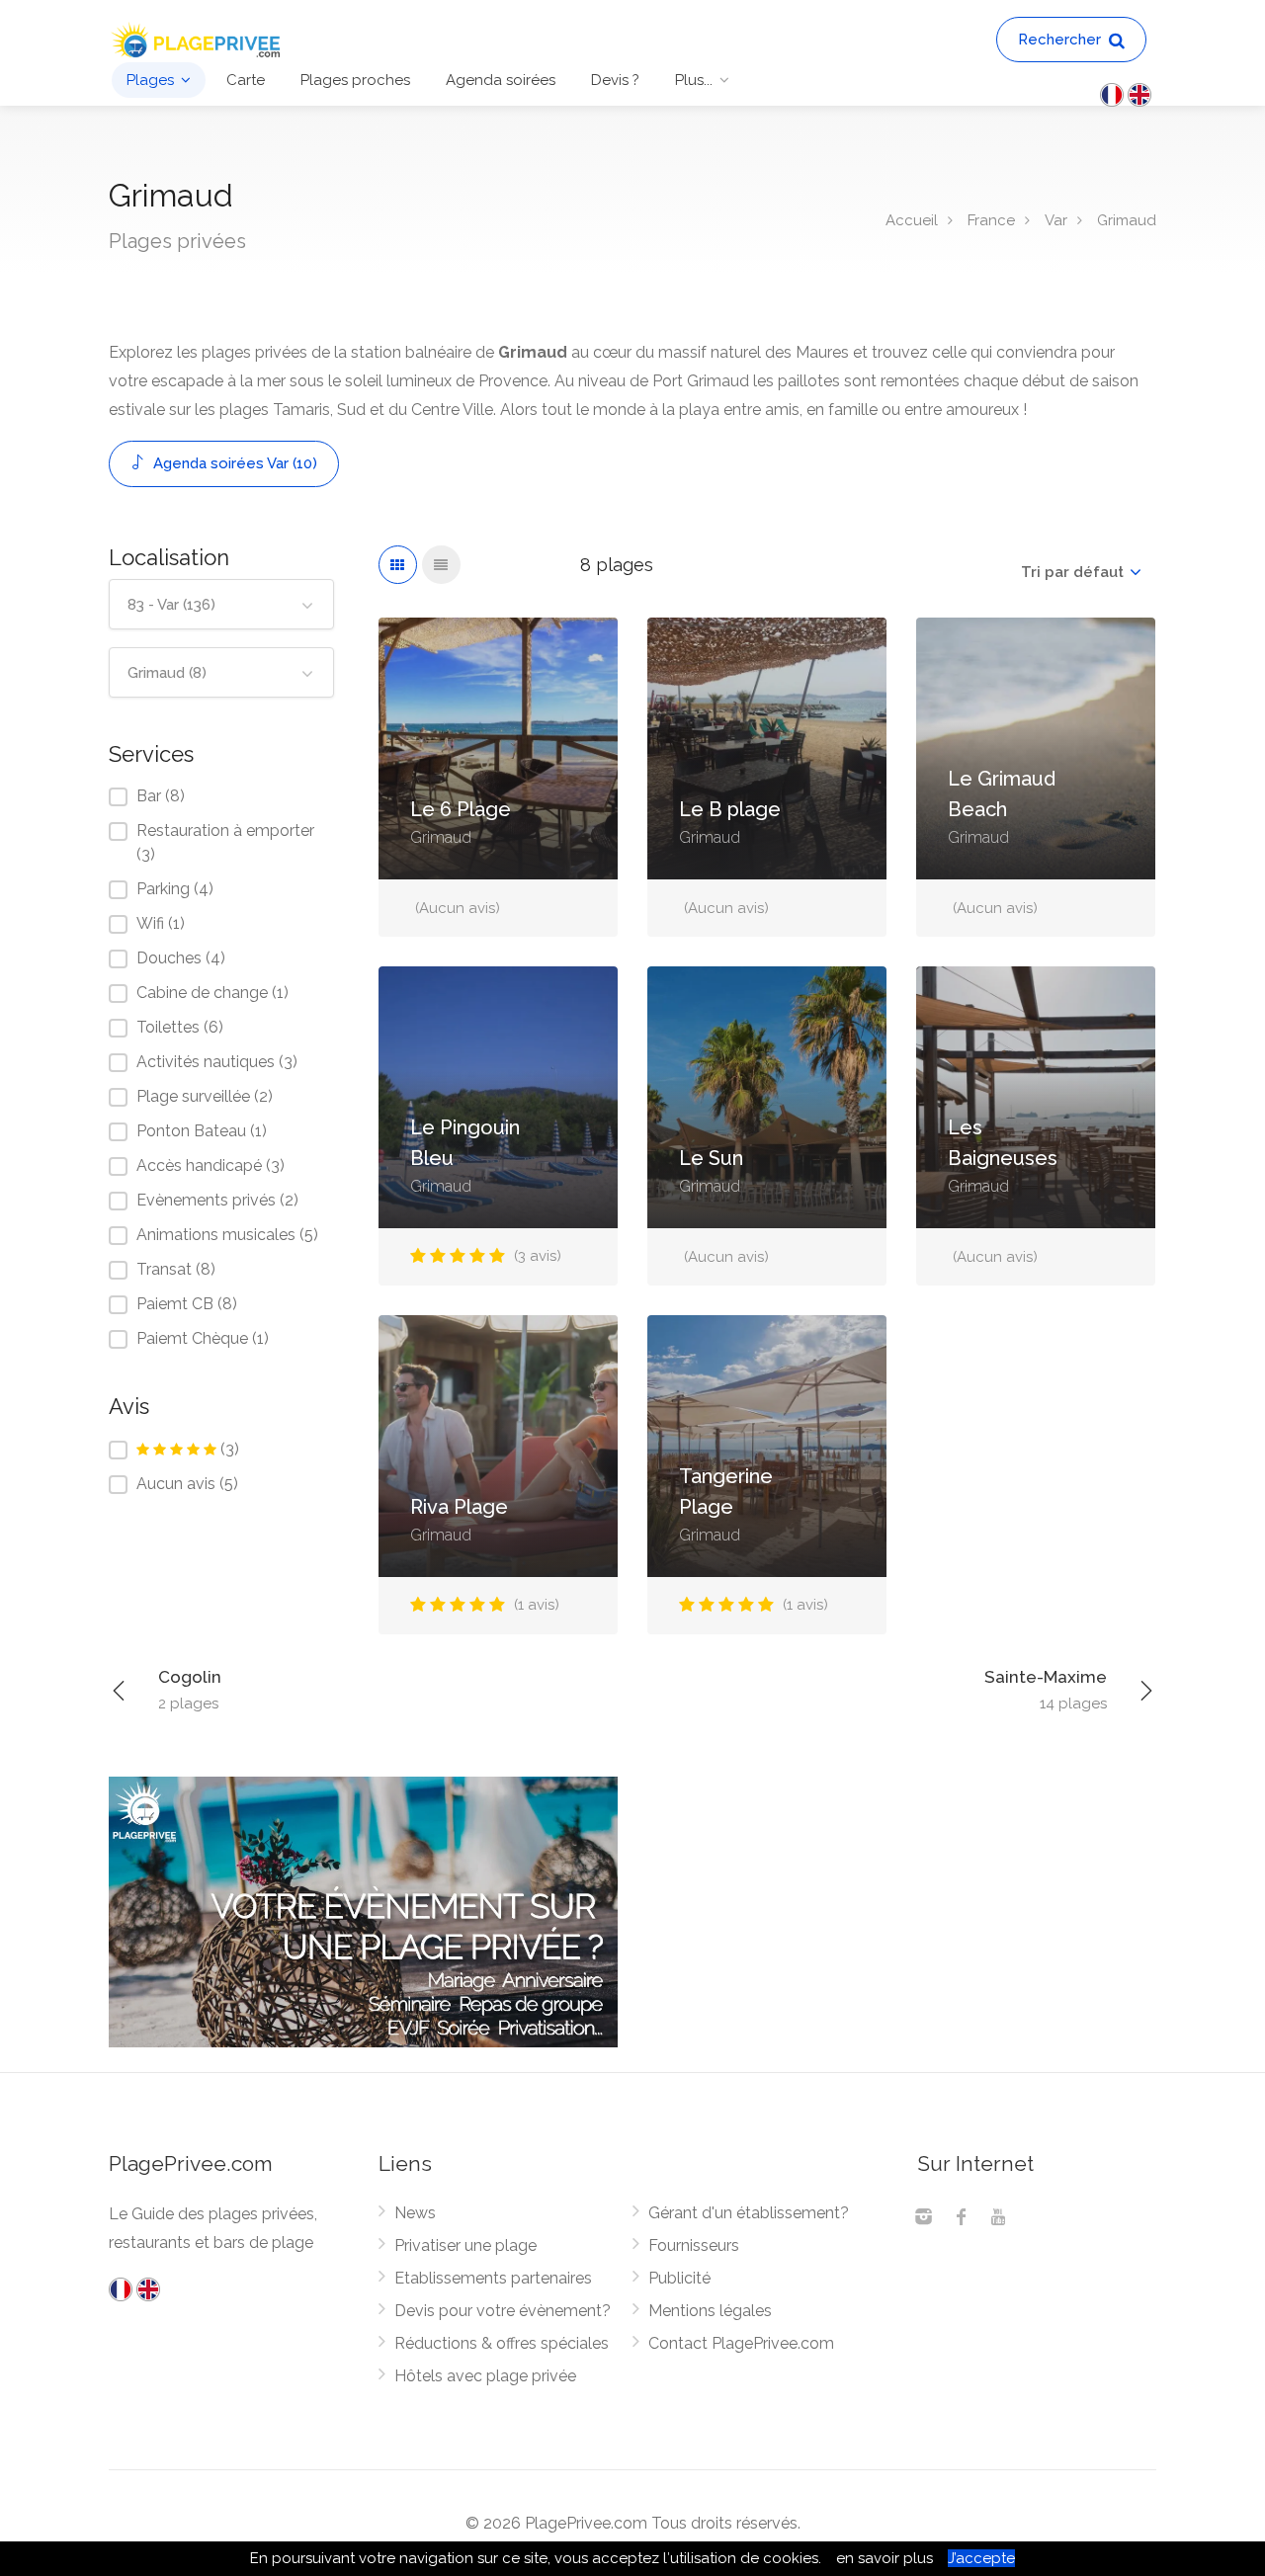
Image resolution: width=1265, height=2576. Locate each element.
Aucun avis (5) (187, 1484)
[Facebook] (961, 2219)
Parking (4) (175, 889)
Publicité (679, 2278)
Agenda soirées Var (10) (233, 463)
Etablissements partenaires (493, 2278)
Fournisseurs (694, 2245)
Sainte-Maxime (1046, 1690)
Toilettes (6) (180, 1027)
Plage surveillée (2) (205, 1096)
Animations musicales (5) (227, 1235)
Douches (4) (181, 958)
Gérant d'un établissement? (749, 2213)
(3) (230, 1449)
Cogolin (190, 1690)
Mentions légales (710, 2311)
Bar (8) (161, 796)
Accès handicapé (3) (211, 1165)
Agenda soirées (501, 80)
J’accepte (981, 2558)
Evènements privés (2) (217, 1200)
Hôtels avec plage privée (485, 2376)
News (415, 2213)
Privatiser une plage (465, 2245)
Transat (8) (176, 1269)
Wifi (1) (161, 923)
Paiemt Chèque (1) (203, 1338)
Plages (150, 80)
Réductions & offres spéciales (502, 2343)
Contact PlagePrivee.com (741, 2343)
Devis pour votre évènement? (503, 2311)
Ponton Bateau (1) (202, 1131)
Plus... (694, 80)
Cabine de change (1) (212, 993)
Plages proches (355, 80)
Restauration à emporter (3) (225, 842)
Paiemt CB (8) (187, 1304)
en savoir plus (885, 2558)
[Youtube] (998, 2219)
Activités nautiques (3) (217, 1062)
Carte (246, 80)
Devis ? (615, 80)
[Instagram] (923, 2219)
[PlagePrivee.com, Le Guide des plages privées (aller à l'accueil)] (198, 38)
